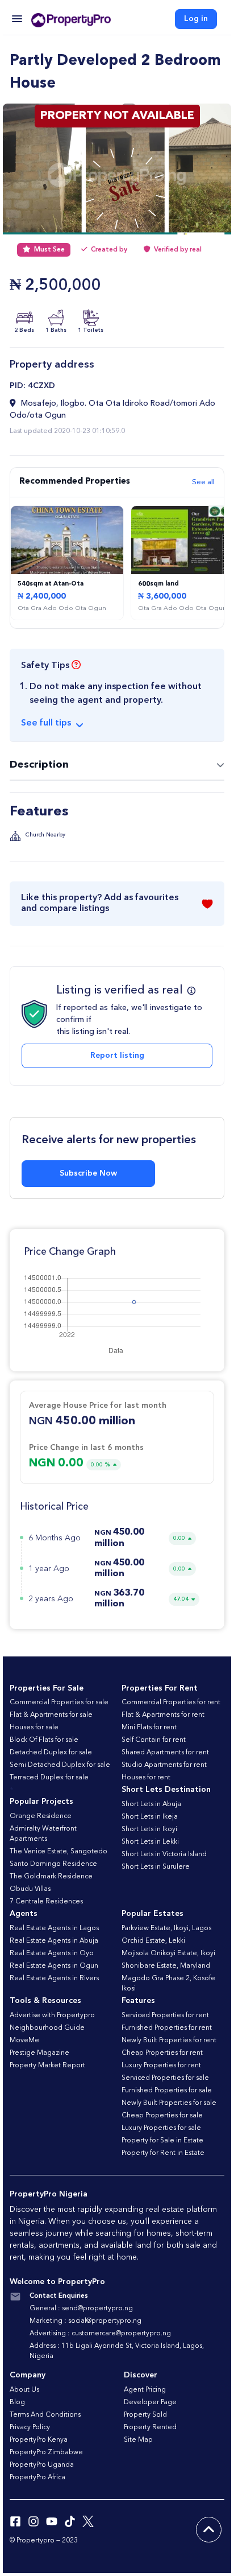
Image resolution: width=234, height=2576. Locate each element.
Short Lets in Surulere (156, 1867)
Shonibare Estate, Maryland (166, 1966)
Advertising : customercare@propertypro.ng (100, 2334)
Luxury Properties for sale (161, 2128)
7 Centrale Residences (46, 1902)
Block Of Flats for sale (44, 1740)
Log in (196, 19)
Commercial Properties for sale (59, 1703)
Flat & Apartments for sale (51, 1715)
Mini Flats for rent (149, 1728)
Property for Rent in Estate (163, 2153)
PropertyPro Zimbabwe (46, 2453)
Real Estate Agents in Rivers (54, 1979)
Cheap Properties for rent (162, 2053)
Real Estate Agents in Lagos (54, 1928)
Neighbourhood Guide (47, 2028)
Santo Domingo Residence (53, 1864)
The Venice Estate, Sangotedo (58, 1852)
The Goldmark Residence (51, 1877)
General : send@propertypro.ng (81, 2309)
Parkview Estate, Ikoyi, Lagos (166, 1928)
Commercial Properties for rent (171, 1703)
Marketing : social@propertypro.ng (85, 2321)
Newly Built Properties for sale (169, 2103)
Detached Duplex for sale (51, 1753)
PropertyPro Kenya (39, 2440)
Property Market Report (47, 2066)
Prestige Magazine (39, 2053)
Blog (17, 2402)
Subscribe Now (88, 1173)
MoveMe (24, 2041)
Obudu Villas (30, 1889)
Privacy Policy (30, 2427)
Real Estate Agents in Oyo (52, 1953)
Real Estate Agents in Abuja (54, 1941)
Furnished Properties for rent (167, 2028)
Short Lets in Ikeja (150, 1817)
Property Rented (150, 2427)
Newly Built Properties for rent (169, 2041)
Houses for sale (34, 1728)
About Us (24, 2390)
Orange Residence (41, 1816)
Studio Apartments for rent (164, 1765)
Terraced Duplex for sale (49, 1778)
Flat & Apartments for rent (163, 1715)
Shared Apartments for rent (165, 1753)
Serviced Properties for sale (165, 2078)
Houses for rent (146, 1778)
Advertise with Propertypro (52, 2016)
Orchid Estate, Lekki (153, 1941)
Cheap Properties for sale (162, 2116)
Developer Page (150, 2402)
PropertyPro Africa (37, 2478)
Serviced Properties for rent (165, 2016)
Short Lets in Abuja (151, 1804)
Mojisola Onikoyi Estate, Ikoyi (168, 1953)
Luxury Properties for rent (161, 2066)
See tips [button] (46, 723)
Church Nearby (45, 835)
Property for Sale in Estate (162, 2141)
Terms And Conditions (45, 2415)
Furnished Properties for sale (167, 2091)
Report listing (117, 1056)
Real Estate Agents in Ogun (54, 1966)
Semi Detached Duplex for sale (60, 1765)
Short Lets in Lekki (150, 1842)
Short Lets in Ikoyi (149, 1829)
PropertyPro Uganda (42, 2465)
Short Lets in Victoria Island (164, 1854)
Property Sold (145, 2415)
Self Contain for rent (154, 1740)
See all (203, 482)
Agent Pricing (145, 2390)
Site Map (138, 2440)
